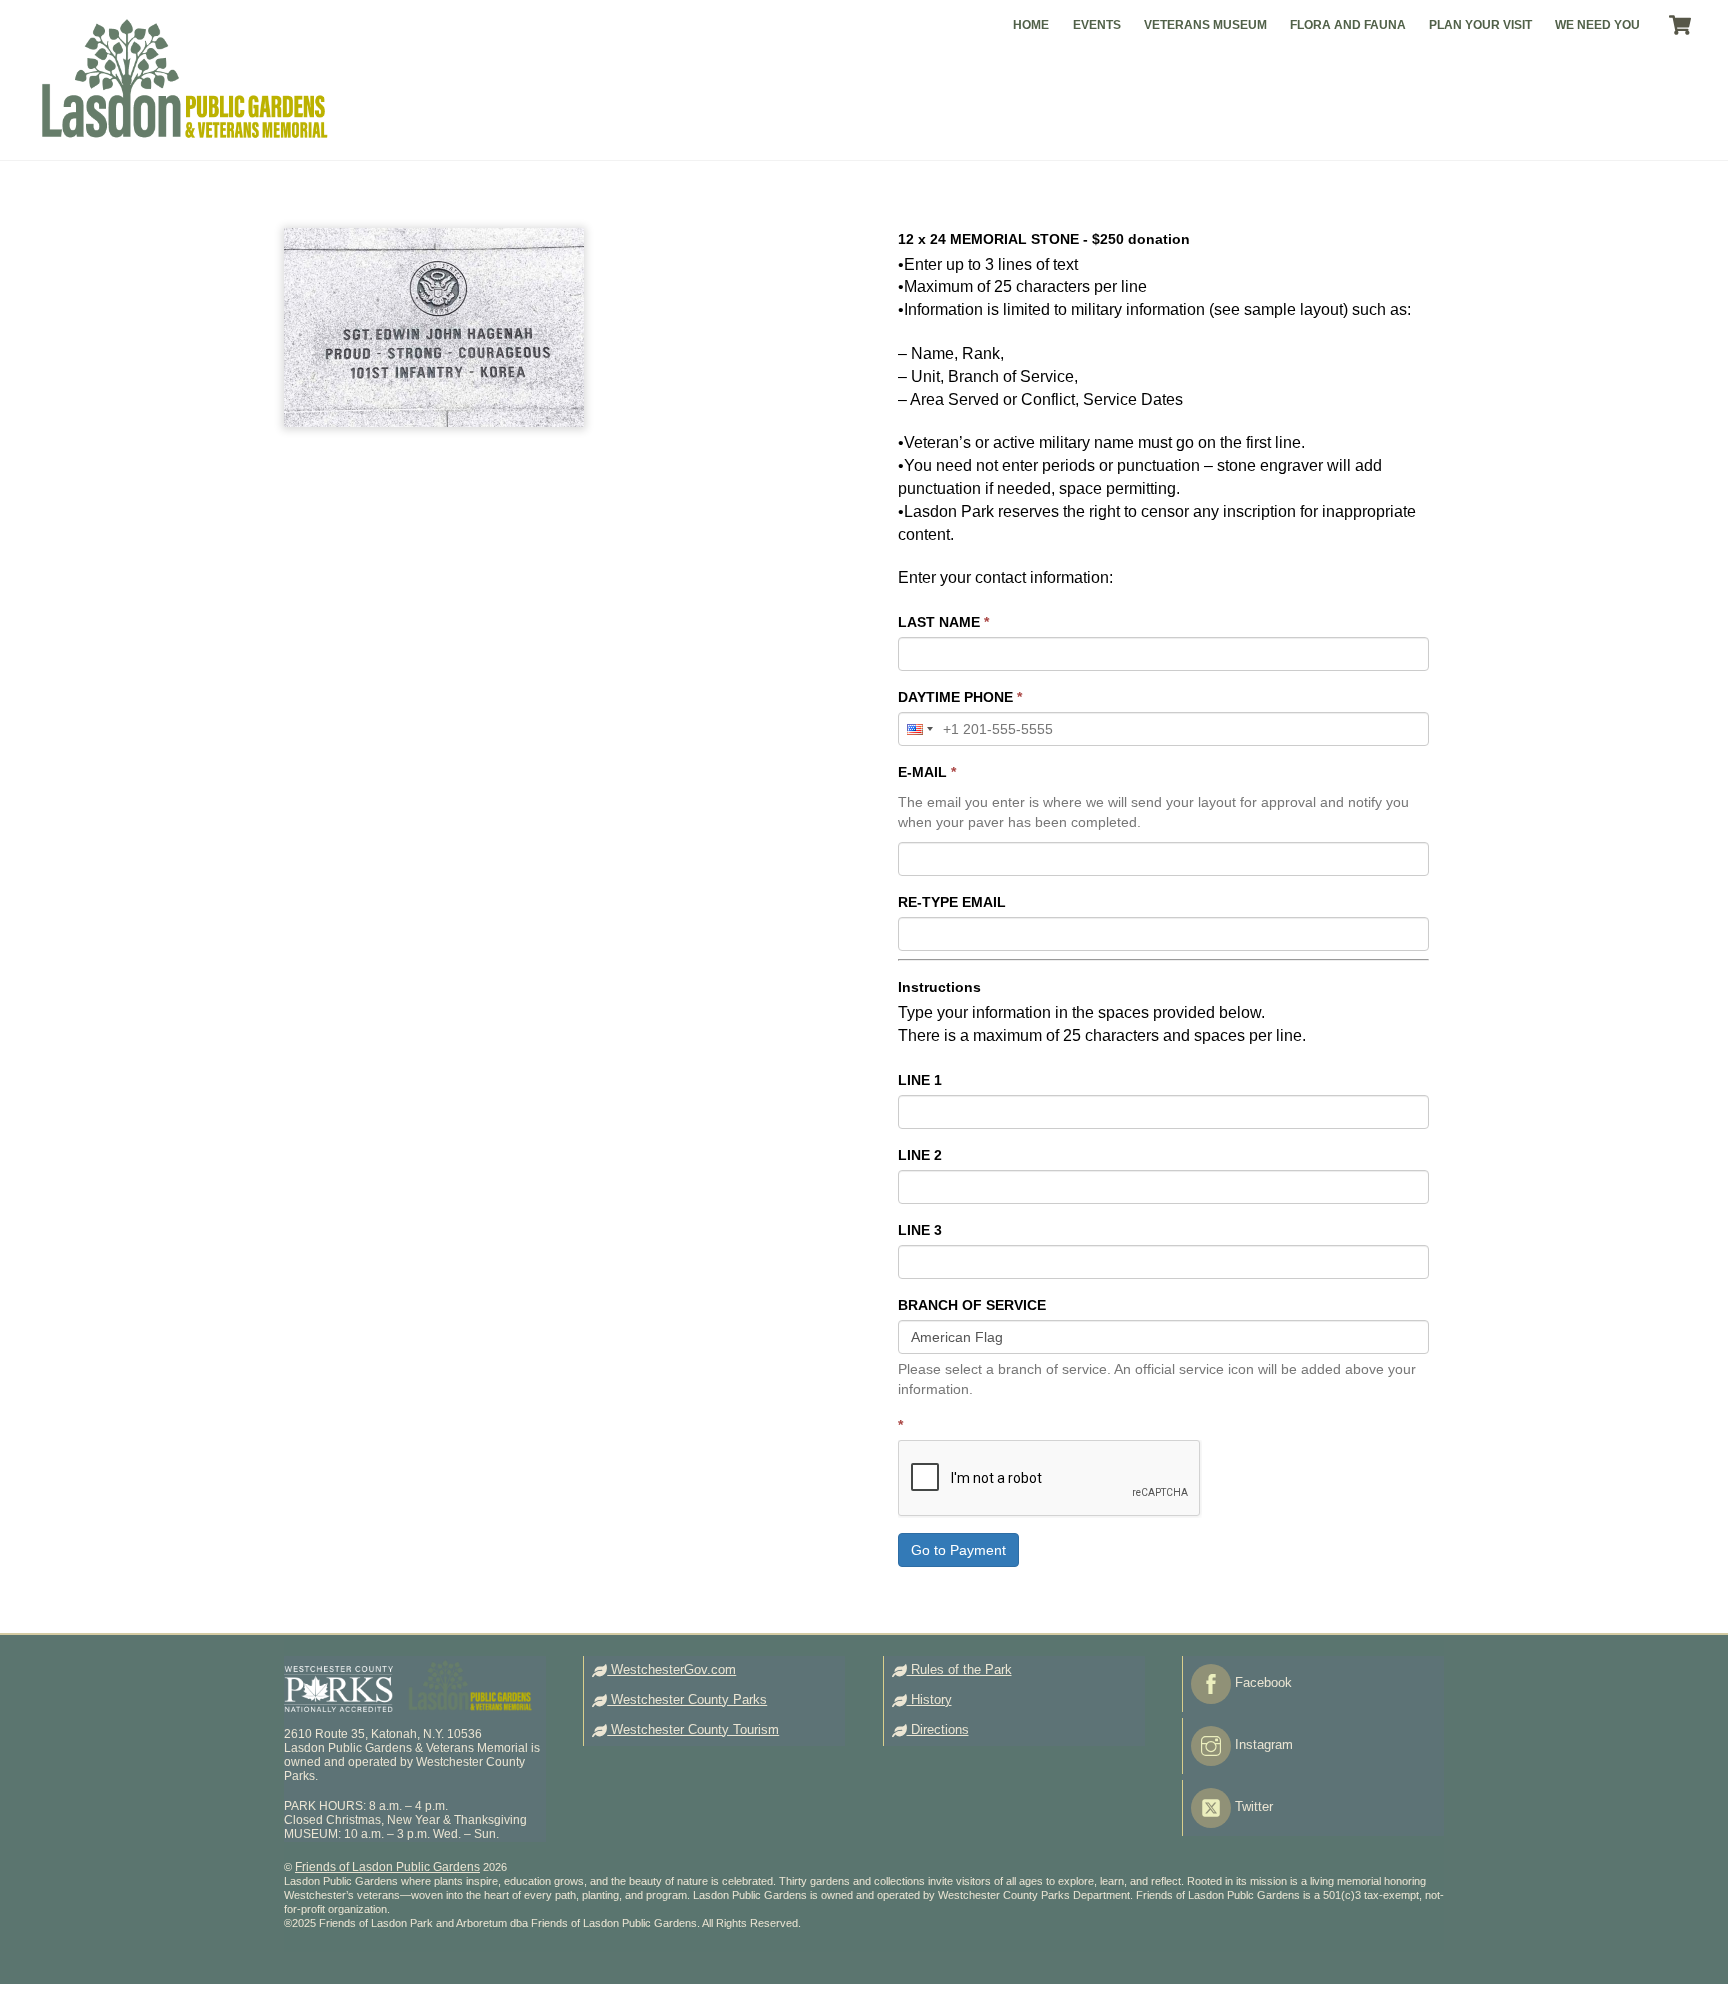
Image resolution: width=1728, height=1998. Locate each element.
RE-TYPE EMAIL (952, 902)
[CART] (1680, 25)
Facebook (1261, 1682)
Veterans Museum (1205, 25)
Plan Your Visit (1480, 25)
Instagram (1262, 1744)
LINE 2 (920, 1155)
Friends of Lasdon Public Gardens (387, 1867)
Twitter (1252, 1806)
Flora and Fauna (1348, 25)
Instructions (939, 987)
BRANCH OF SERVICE (972, 1305)
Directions (938, 1729)
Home (1031, 25)
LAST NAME (943, 622)
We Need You (1597, 25)
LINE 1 (920, 1080)
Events (1097, 25)
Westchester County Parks (687, 1699)
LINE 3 (920, 1230)
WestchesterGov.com (671, 1669)
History (929, 1699)
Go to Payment (958, 1550)
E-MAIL (927, 772)
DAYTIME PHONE (960, 697)
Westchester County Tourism (693, 1729)
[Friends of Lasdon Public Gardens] (183, 132)
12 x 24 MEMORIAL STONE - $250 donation (1044, 239)
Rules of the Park (959, 1669)
